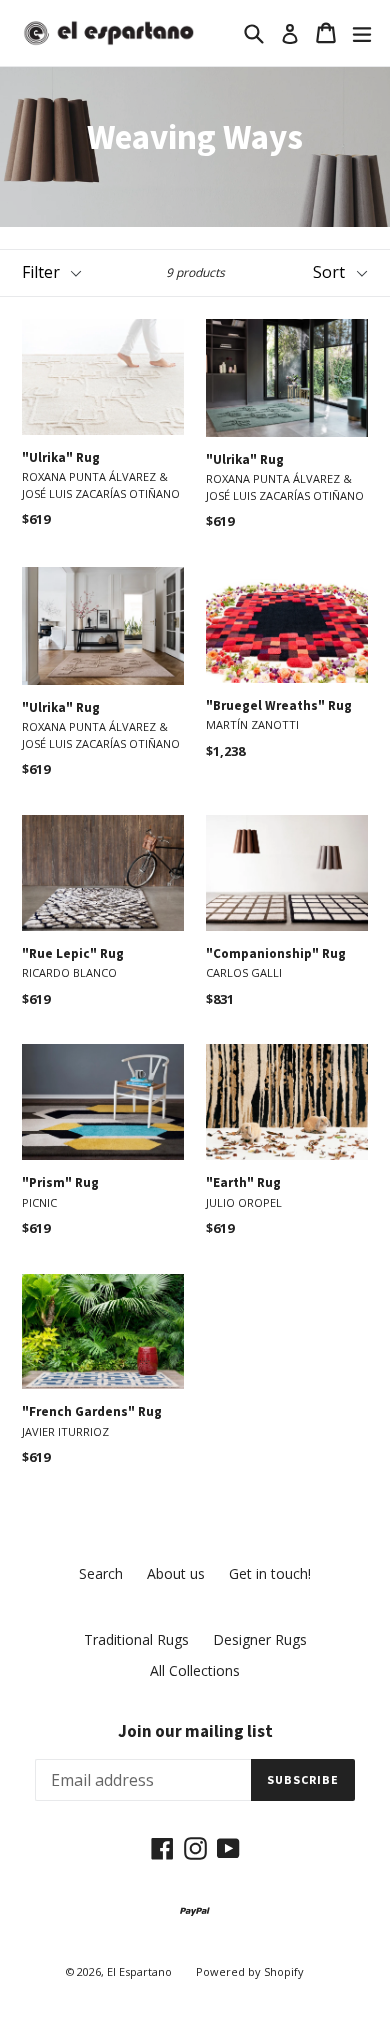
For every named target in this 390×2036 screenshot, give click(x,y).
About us (176, 1573)
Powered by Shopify (250, 1971)
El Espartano (139, 1971)
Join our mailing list (195, 1731)
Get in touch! (270, 1573)
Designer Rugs (260, 1639)
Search (101, 1573)
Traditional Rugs (136, 1639)
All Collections (195, 1670)
